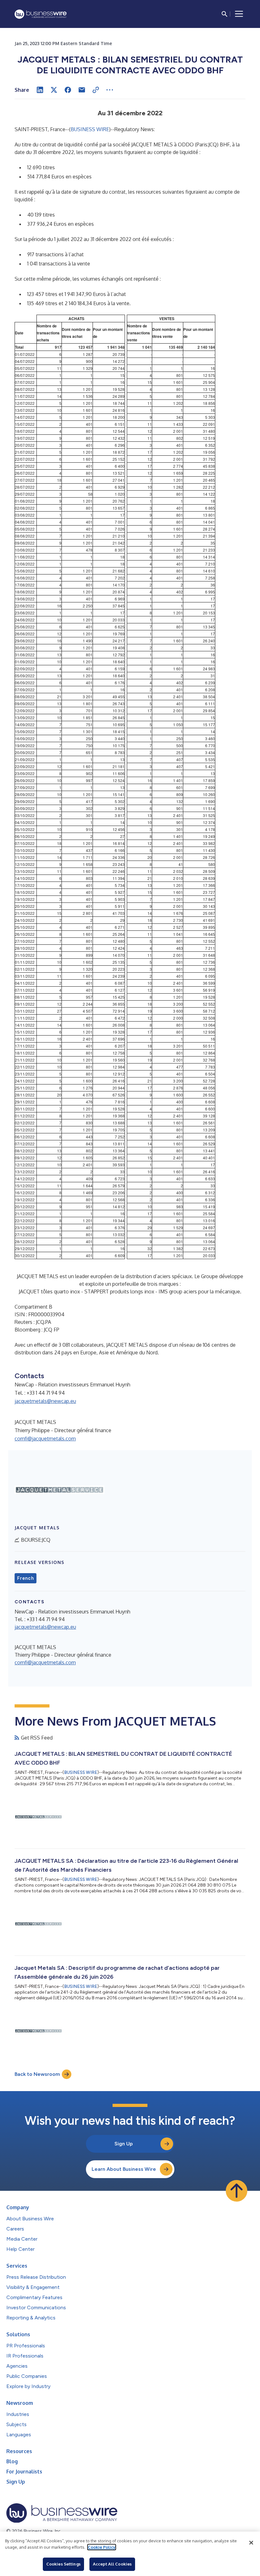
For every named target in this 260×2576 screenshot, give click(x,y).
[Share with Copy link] (96, 90)
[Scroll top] (237, 2191)
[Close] (251, 2543)
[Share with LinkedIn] (40, 90)
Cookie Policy (102, 2547)
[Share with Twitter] (54, 90)
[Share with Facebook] (68, 90)
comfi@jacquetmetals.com (45, 1439)
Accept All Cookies (112, 2564)
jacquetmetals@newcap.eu (45, 1401)
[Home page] (41, 14)
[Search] (224, 14)
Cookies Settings (63, 2564)
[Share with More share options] (110, 90)
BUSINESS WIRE (90, 129)
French (26, 1578)
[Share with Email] (82, 90)
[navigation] (239, 14)
